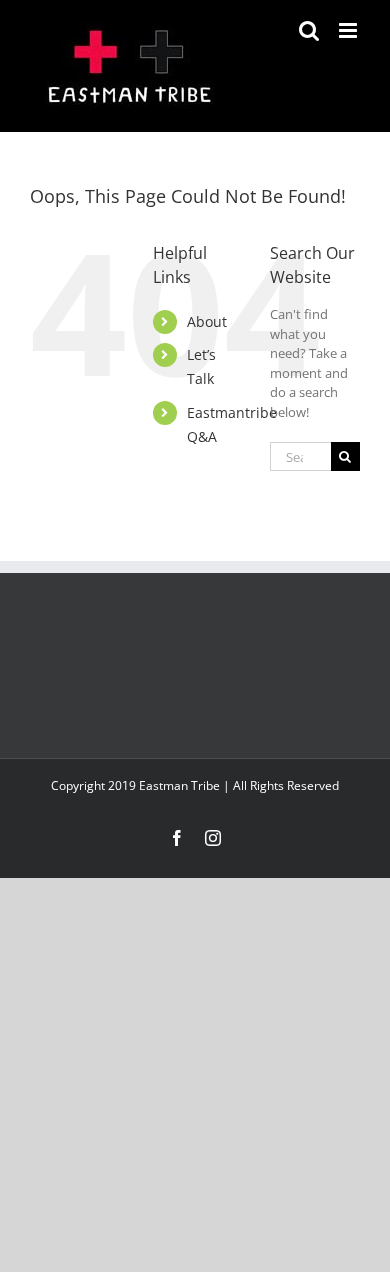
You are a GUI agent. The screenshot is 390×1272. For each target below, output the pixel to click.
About (207, 321)
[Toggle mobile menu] (349, 30)
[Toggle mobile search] (309, 30)
